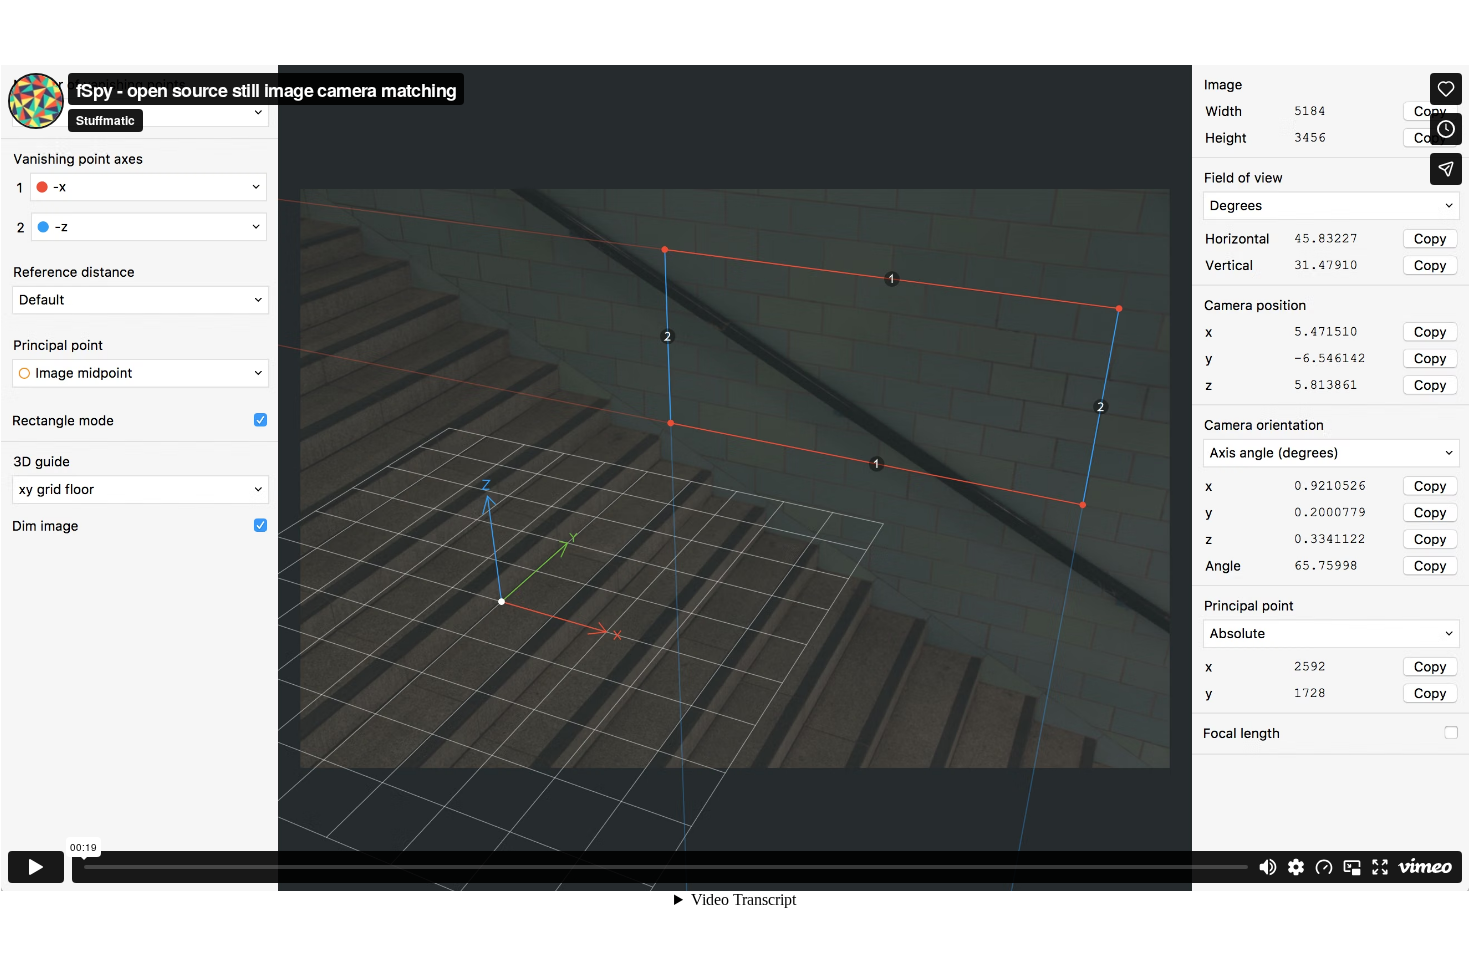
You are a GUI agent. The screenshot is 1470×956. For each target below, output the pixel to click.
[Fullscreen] (1380, 867)
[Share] (1446, 169)
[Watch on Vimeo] (1425, 867)
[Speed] (1324, 867)
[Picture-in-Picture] (1352, 867)
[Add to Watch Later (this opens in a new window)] (1446, 129)
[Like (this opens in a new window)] (1446, 89)
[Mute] (1268, 867)
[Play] (36, 867)
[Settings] (1296, 867)
